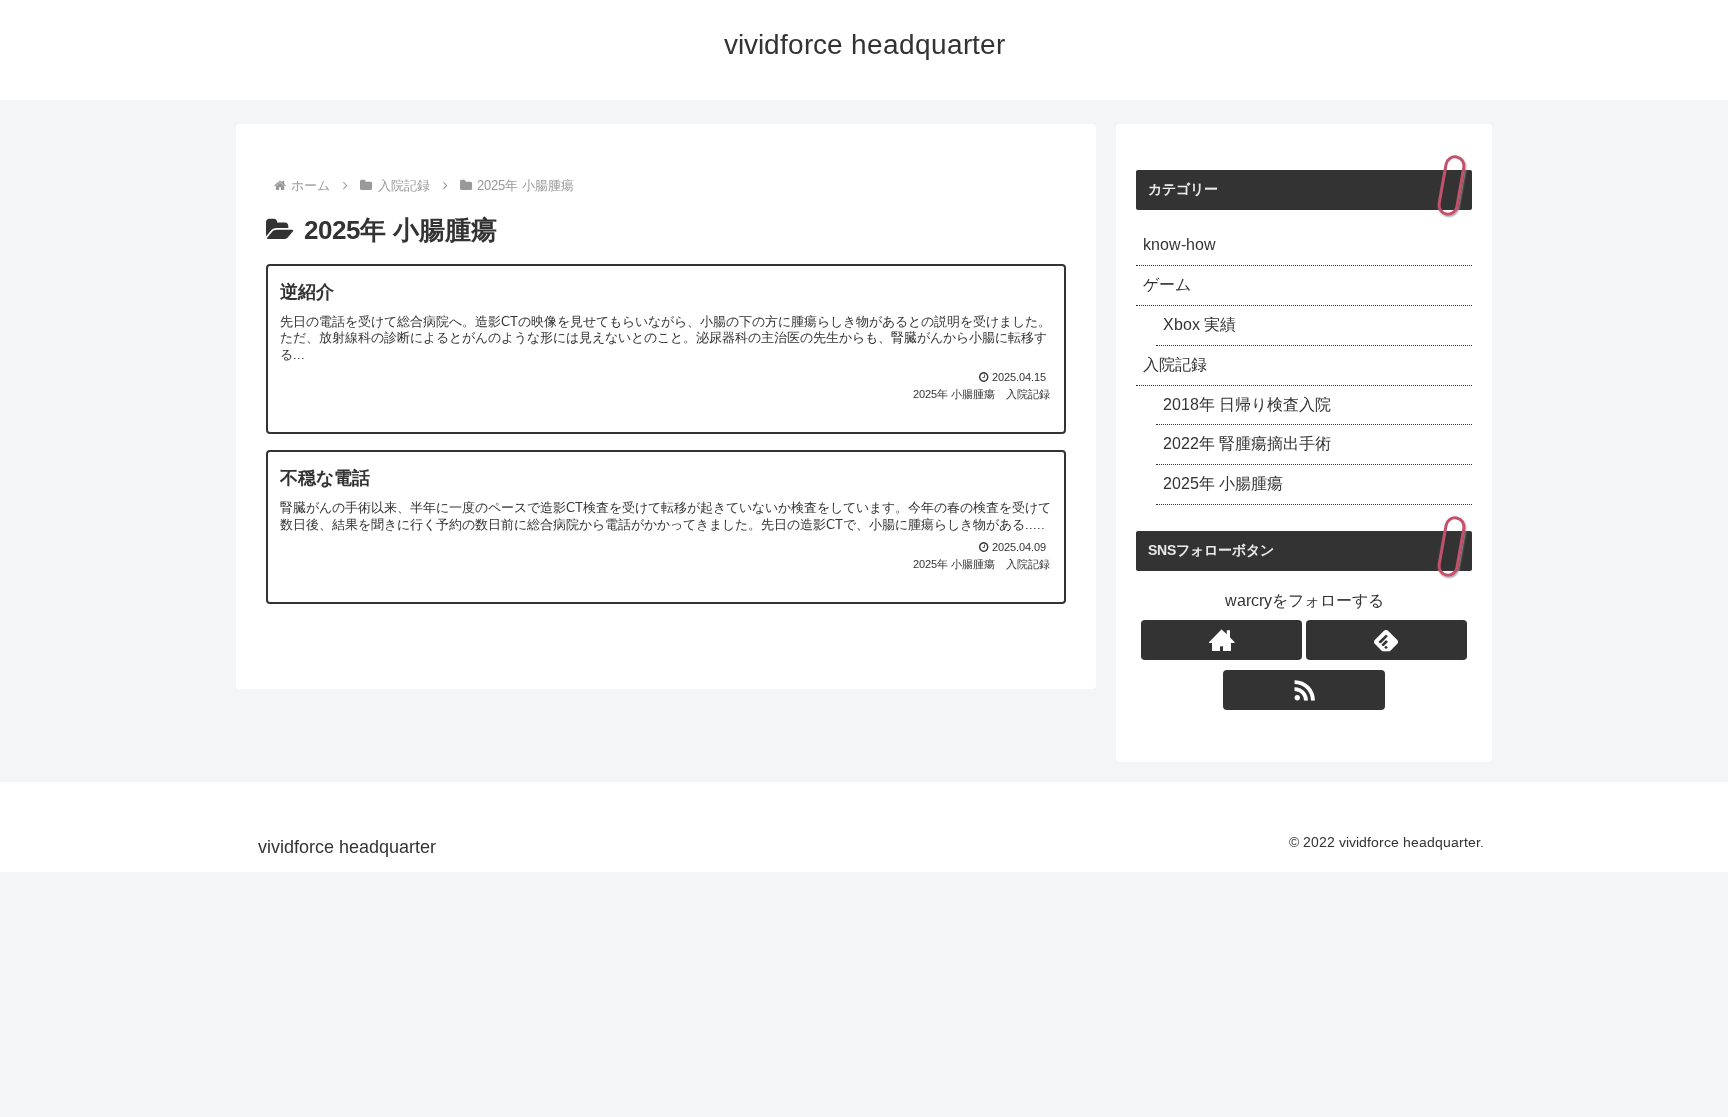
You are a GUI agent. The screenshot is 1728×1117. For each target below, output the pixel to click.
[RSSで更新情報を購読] (1303, 690)
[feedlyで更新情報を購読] (1386, 640)
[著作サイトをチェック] (1221, 640)
